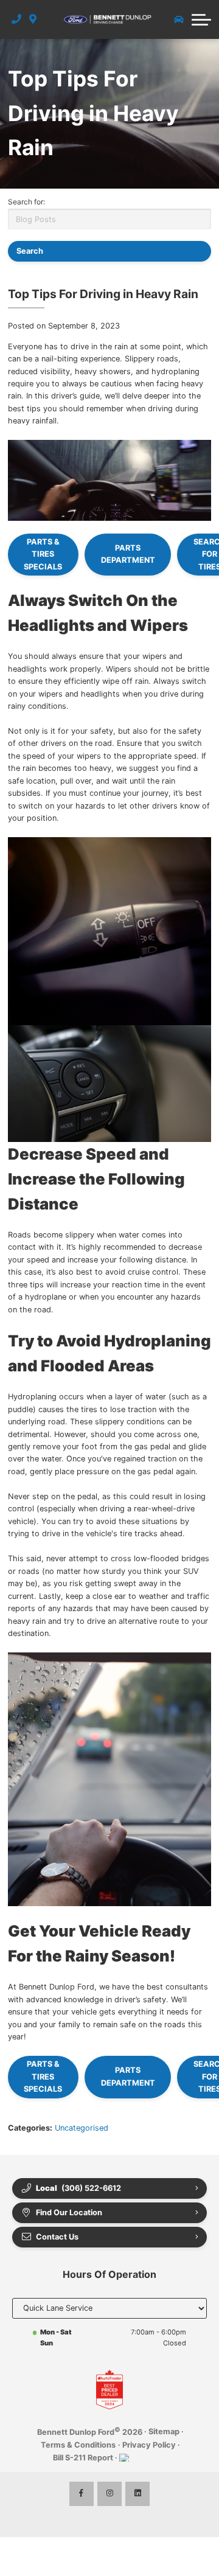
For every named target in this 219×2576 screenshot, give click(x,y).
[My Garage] (179, 19)
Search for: (26, 202)
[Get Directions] (33, 19)
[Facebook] (82, 2494)
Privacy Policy (149, 2445)
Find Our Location (69, 2212)
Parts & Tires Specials (43, 554)
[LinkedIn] (137, 2494)
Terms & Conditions (78, 2445)
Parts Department (128, 554)
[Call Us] (17, 19)
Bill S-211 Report (83, 2458)
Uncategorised (82, 2128)
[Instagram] (109, 2494)
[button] (201, 19)
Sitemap (164, 2432)
